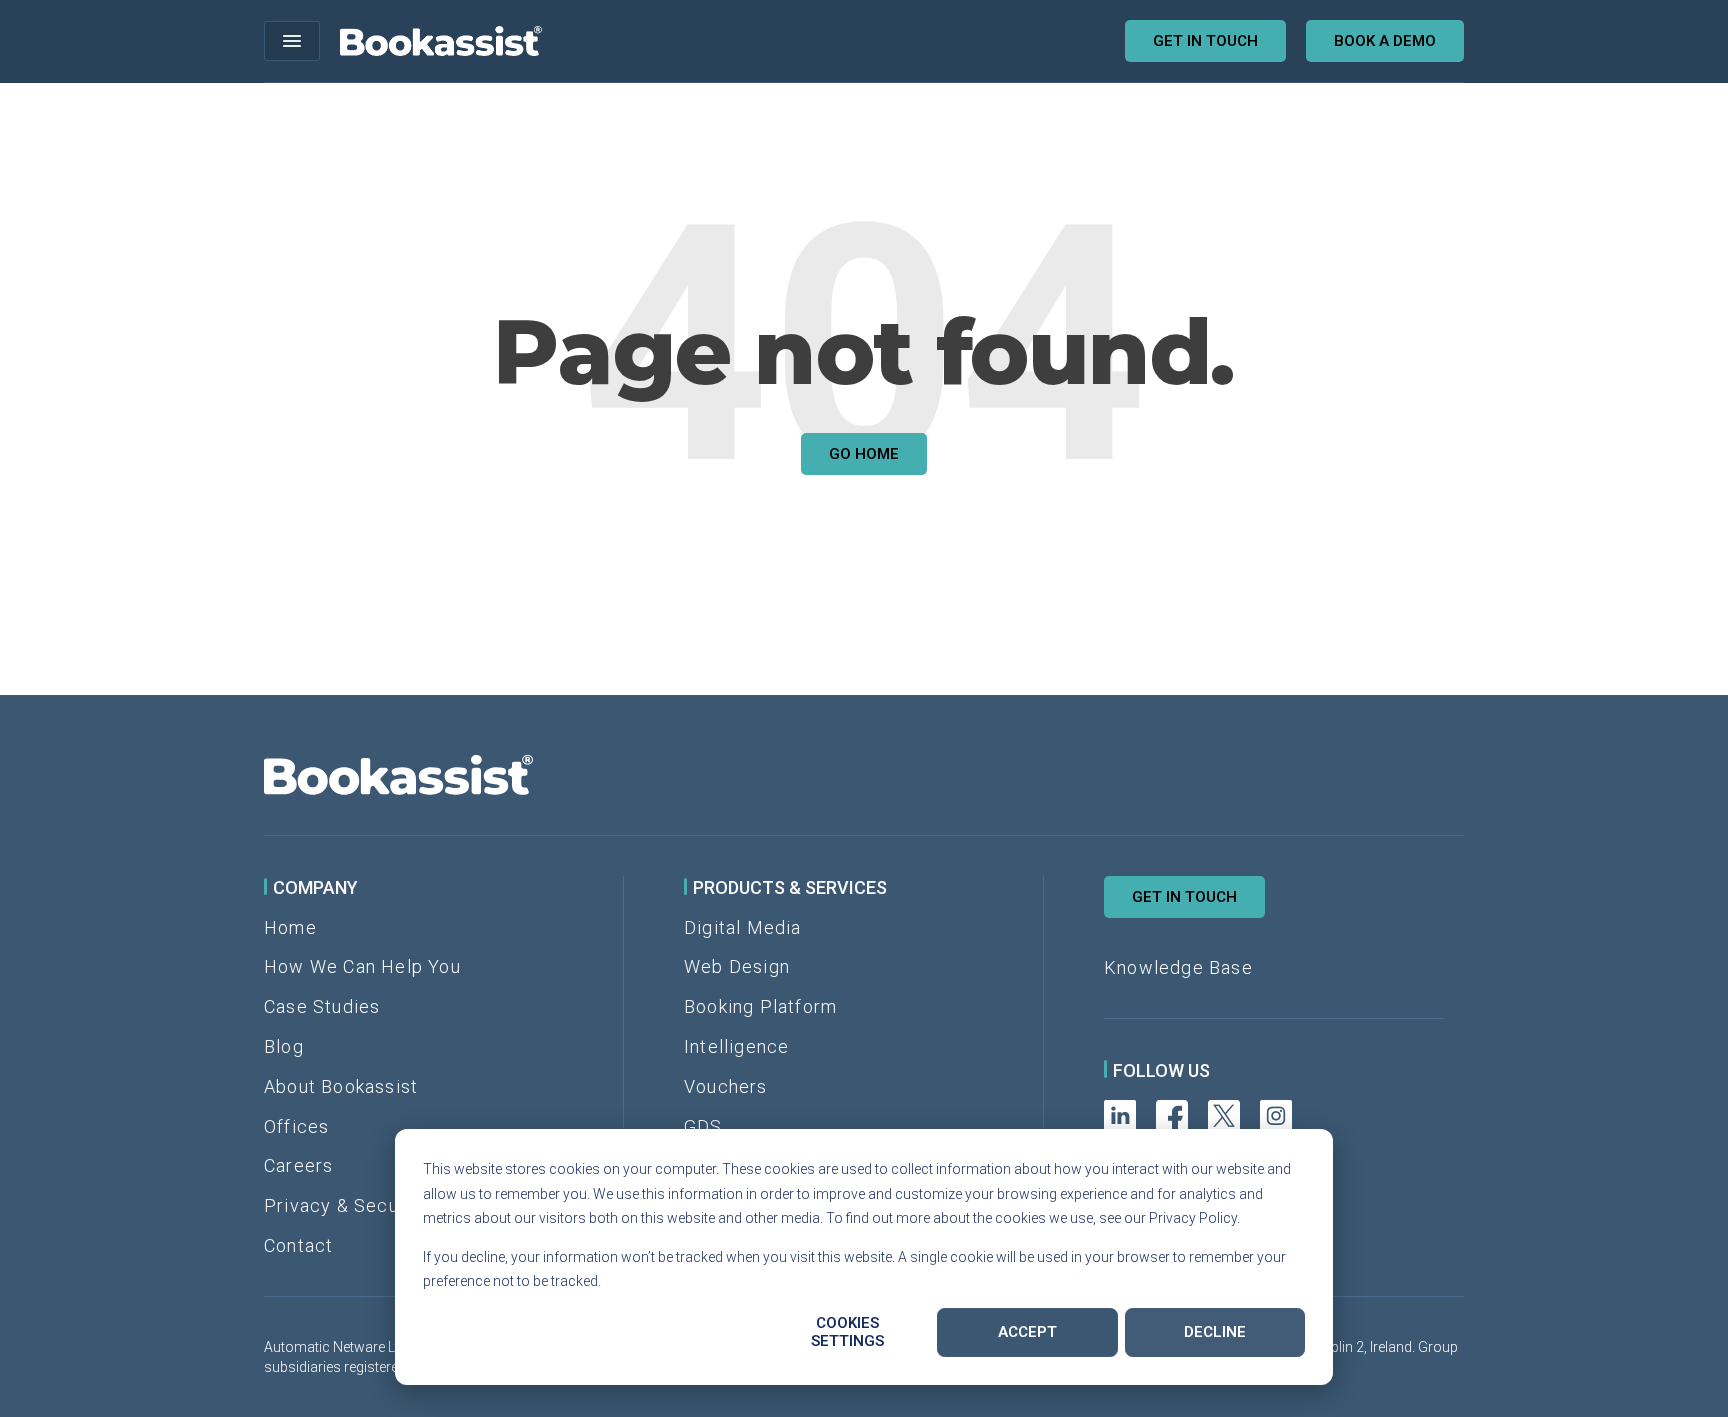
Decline (1215, 1332)
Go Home (864, 454)
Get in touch (1205, 41)
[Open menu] (292, 41)
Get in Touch (1184, 897)
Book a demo (1385, 41)
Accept (1027, 1332)
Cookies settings (847, 1332)
